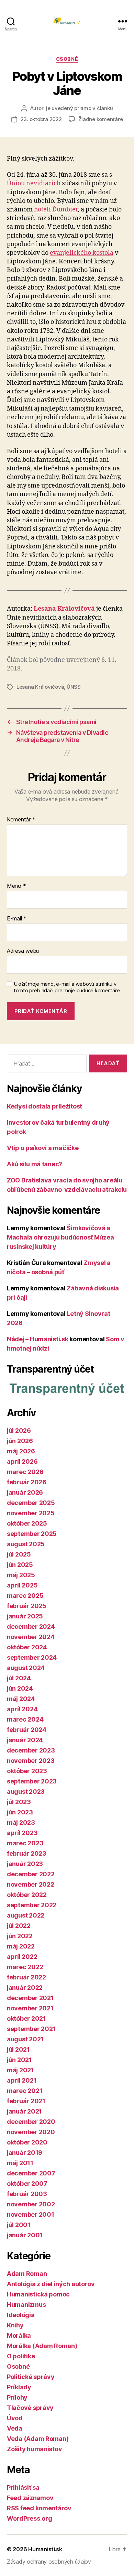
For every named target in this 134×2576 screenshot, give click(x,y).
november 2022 (31, 1884)
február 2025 (27, 1606)
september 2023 (32, 1781)
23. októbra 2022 (41, 119)
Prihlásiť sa (23, 2487)
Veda (15, 2428)
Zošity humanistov (34, 2449)
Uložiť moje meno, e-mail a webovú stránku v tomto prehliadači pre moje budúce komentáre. (67, 987)
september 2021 (31, 2029)
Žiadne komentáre (101, 119)
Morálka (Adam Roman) (42, 2346)
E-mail (17, 919)
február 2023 (27, 1853)
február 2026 (27, 1482)
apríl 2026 (22, 1461)
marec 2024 (25, 1719)
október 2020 (27, 2142)
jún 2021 (19, 2060)
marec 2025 (25, 1596)
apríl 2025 (22, 1585)
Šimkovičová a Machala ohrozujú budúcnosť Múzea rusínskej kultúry (60, 1237)
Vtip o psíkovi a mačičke (43, 1148)
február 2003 (27, 2194)
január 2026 (25, 1492)
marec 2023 (25, 1843)
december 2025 (31, 1503)
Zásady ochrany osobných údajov (49, 2562)
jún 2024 (20, 1688)
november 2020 (31, 2132)
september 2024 (32, 1657)
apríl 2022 (22, 1957)
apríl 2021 (22, 2080)
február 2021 (26, 2101)
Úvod (15, 2418)
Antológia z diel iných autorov (51, 2284)
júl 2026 (19, 1431)
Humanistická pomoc (38, 2294)
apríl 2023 (22, 1833)
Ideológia (21, 2315)
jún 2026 (20, 1441)
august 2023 (26, 1792)
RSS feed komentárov (39, 2508)
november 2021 (30, 2008)
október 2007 (27, 2184)
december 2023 (31, 1750)
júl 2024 (19, 1678)
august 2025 (26, 1544)
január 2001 (25, 2235)
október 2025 (27, 1523)
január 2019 (25, 2153)
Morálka (19, 2335)
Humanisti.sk (45, 2549)
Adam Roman (27, 2274)
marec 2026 (25, 1472)
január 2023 (25, 1864)
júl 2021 (18, 2049)
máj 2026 (21, 1451)
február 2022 (26, 1977)
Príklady (19, 2387)
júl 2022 (19, 1926)
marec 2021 (25, 2091)
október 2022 (27, 1895)
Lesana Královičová (40, 687)
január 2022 (25, 1988)
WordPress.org (30, 2518)
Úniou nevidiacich (34, 183)
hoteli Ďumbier (56, 210)
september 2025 (32, 1534)
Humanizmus (26, 2305)
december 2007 (31, 2173)
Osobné (67, 59)
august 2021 (25, 2039)
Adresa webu (23, 951)
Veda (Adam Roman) (38, 2439)
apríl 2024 (22, 1709)
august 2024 (26, 1668)
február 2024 (27, 1730)
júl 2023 (19, 1802)
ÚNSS (74, 687)
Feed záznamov (30, 2498)
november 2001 (31, 2214)
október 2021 (26, 2018)
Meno (16, 886)
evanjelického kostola (82, 253)
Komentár (21, 820)
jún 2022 (20, 1936)
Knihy (15, 2325)
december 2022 (31, 1874)
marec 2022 (25, 1967)
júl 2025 (19, 1554)
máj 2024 (21, 1699)
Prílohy (17, 2397)
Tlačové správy (30, 2408)
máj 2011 (20, 2163)
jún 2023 (20, 1812)
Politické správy (31, 2377)
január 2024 (25, 1740)
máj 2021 (20, 2070)
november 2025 (31, 1513)
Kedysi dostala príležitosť (44, 1106)
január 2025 (25, 1616)
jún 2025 (20, 1565)
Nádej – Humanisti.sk (38, 1339)
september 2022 (32, 1905)
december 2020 (31, 2122)
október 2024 (27, 1647)
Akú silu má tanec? (35, 1164)
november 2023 (31, 1761)
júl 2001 (19, 2225)
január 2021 (24, 2111)
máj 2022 (21, 1946)
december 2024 (31, 1627)
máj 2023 (21, 1822)
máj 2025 (21, 1575)
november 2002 (31, 2204)
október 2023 (27, 1771)
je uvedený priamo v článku (79, 108)
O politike (21, 2356)
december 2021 (30, 1998)
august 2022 (26, 1915)
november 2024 (31, 1637)
